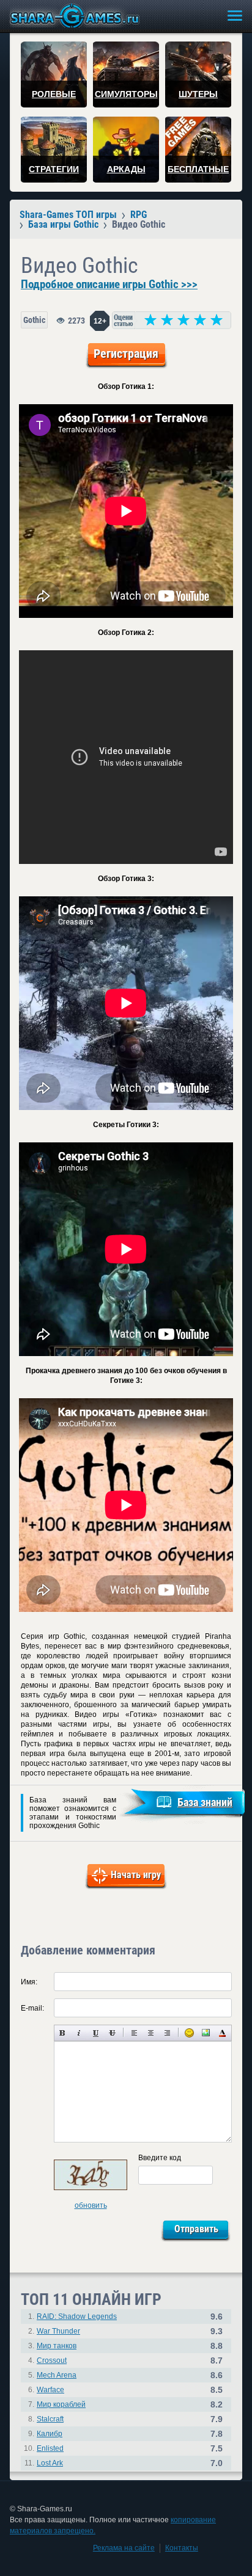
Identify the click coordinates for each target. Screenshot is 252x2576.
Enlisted (50, 2448)
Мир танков (57, 2346)
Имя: (29, 1982)
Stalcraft (50, 2419)
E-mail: (32, 2008)
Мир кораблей (61, 2404)
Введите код (160, 2158)
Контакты (182, 2548)
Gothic (34, 320)
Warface (50, 2390)
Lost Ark (50, 2463)
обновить (91, 2205)
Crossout (52, 2360)
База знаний (205, 1802)
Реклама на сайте (124, 2548)
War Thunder (58, 2331)
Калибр (50, 2434)
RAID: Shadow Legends (77, 2317)
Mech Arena (57, 2375)
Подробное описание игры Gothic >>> (109, 285)
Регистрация (126, 354)
